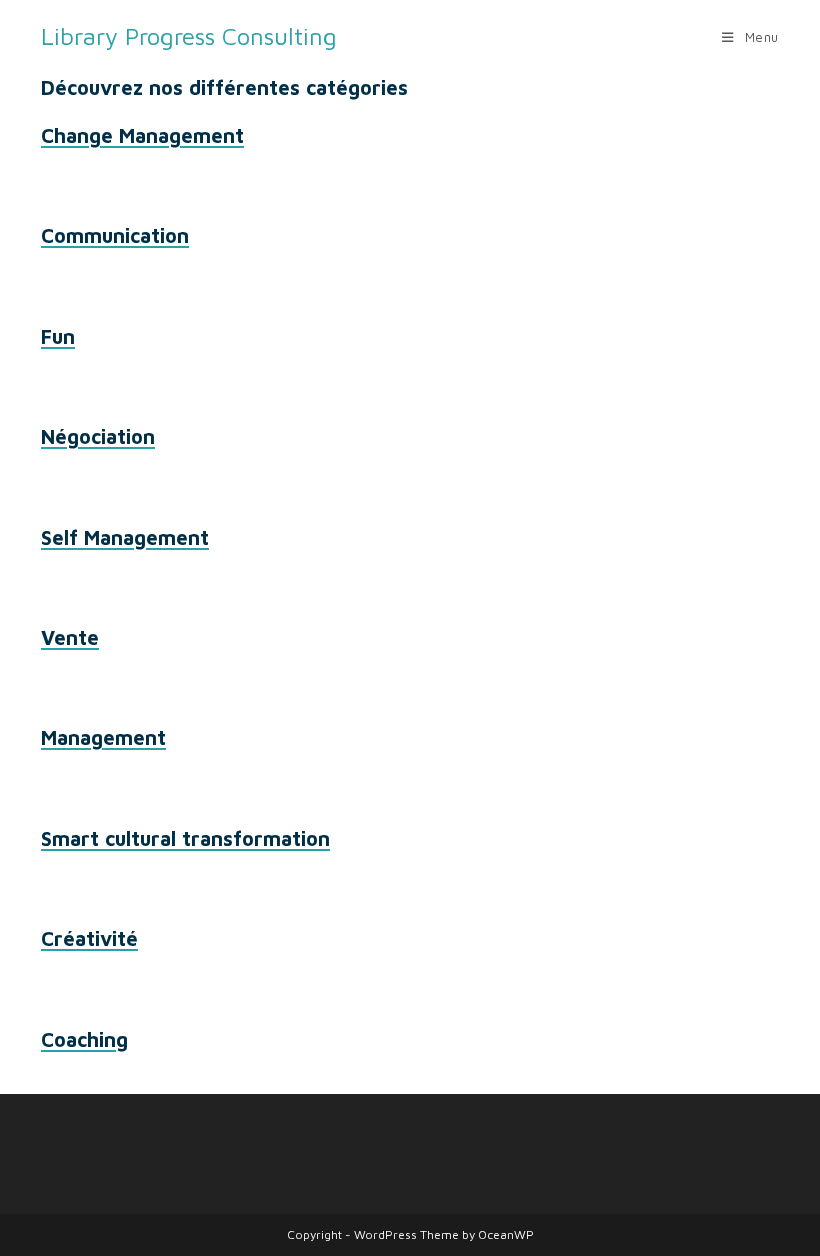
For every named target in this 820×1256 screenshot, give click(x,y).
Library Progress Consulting (189, 36)
